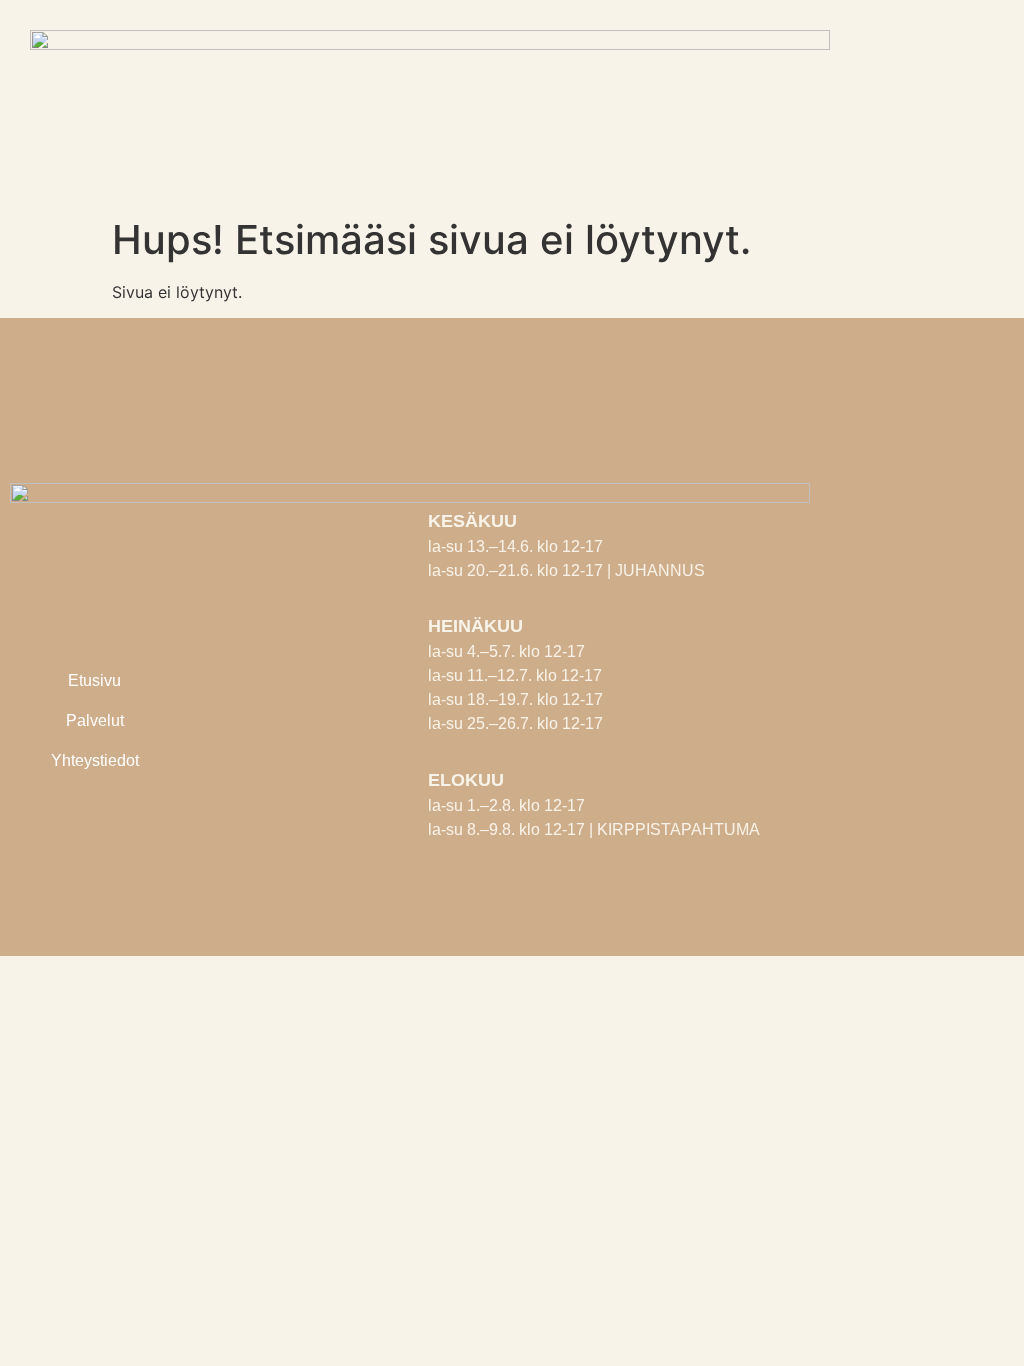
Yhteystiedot (95, 760)
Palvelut (95, 720)
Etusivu (94, 680)
